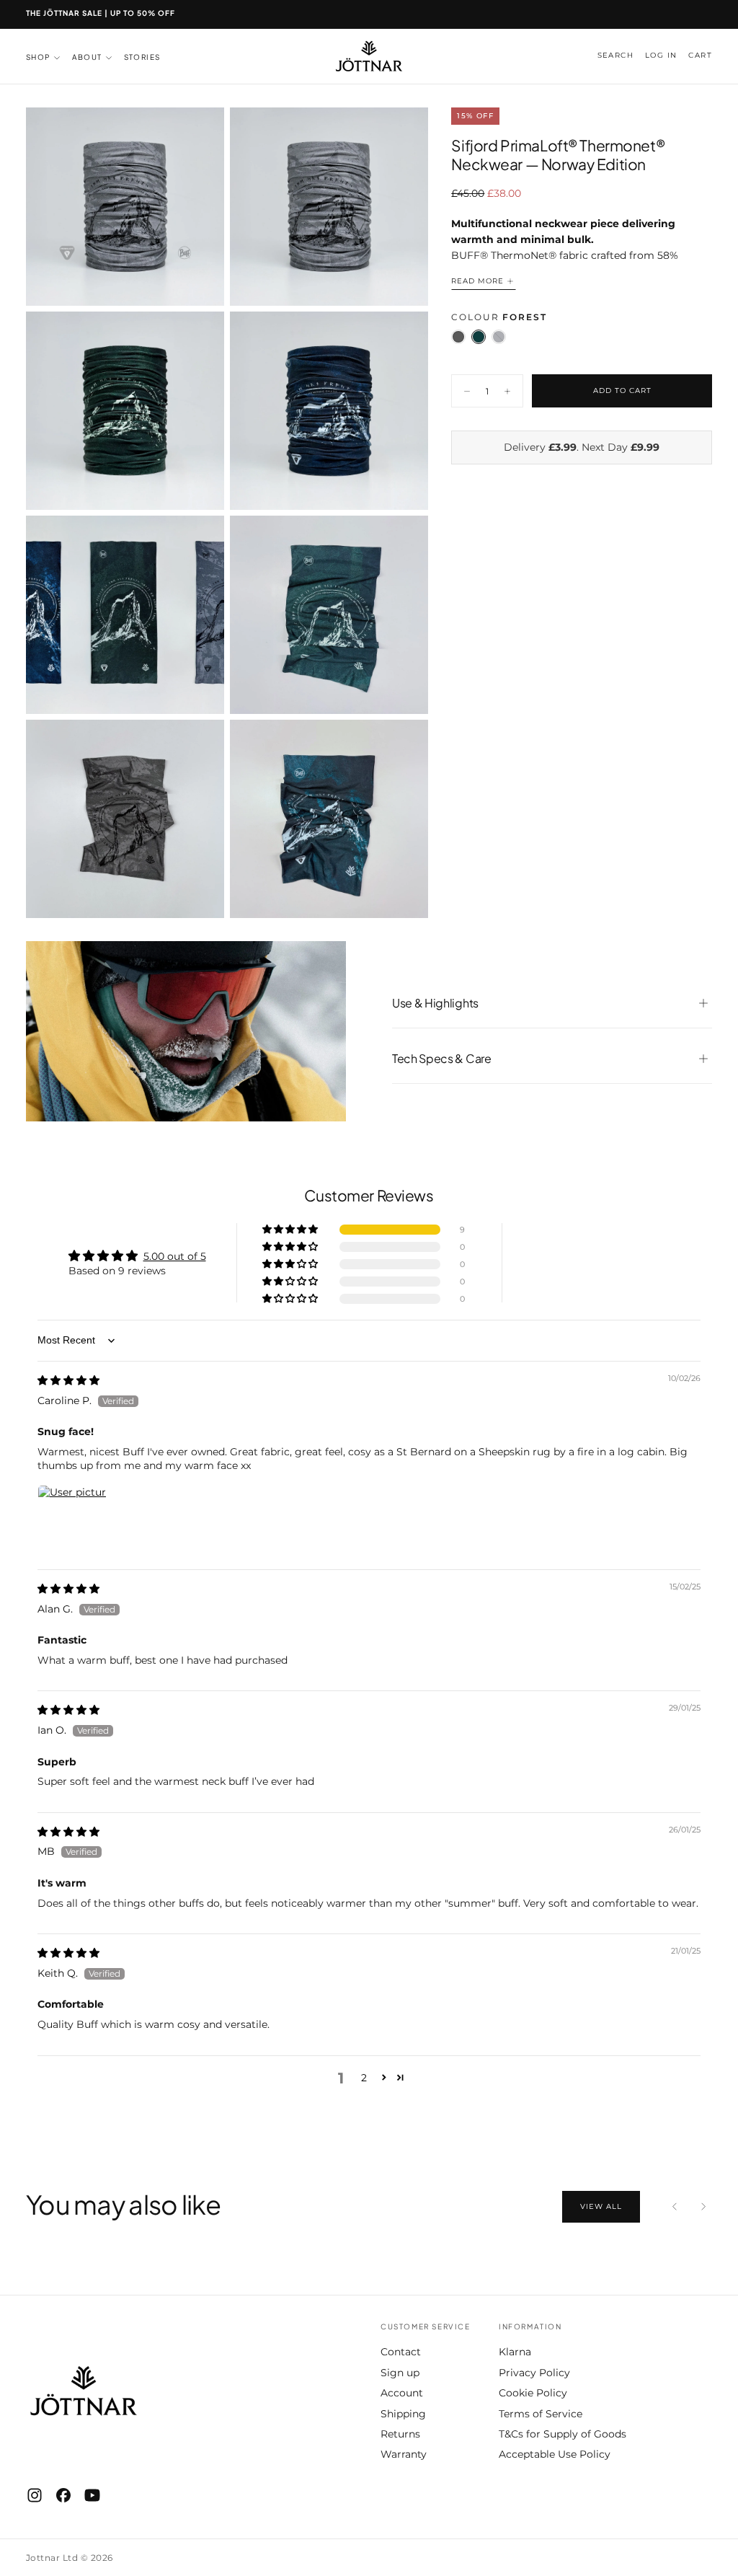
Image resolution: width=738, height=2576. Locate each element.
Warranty (404, 2454)
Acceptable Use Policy (555, 2454)
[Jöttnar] (84, 2391)
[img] (68, 1380)
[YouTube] (92, 2495)
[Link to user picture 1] (72, 1519)
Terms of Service (541, 2414)
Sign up (400, 2373)
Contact (401, 2352)
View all (601, 2206)
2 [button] (364, 2078)
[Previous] (675, 2207)
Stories (142, 57)
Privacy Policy (534, 2373)
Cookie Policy (533, 2393)
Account (402, 2393)
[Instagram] (35, 2495)
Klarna (515, 2352)
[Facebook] (63, 2495)
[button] (615, 56)
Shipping (403, 2414)
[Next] (703, 2207)
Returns (400, 2434)
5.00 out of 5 (175, 1256)
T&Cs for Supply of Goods (563, 2434)
